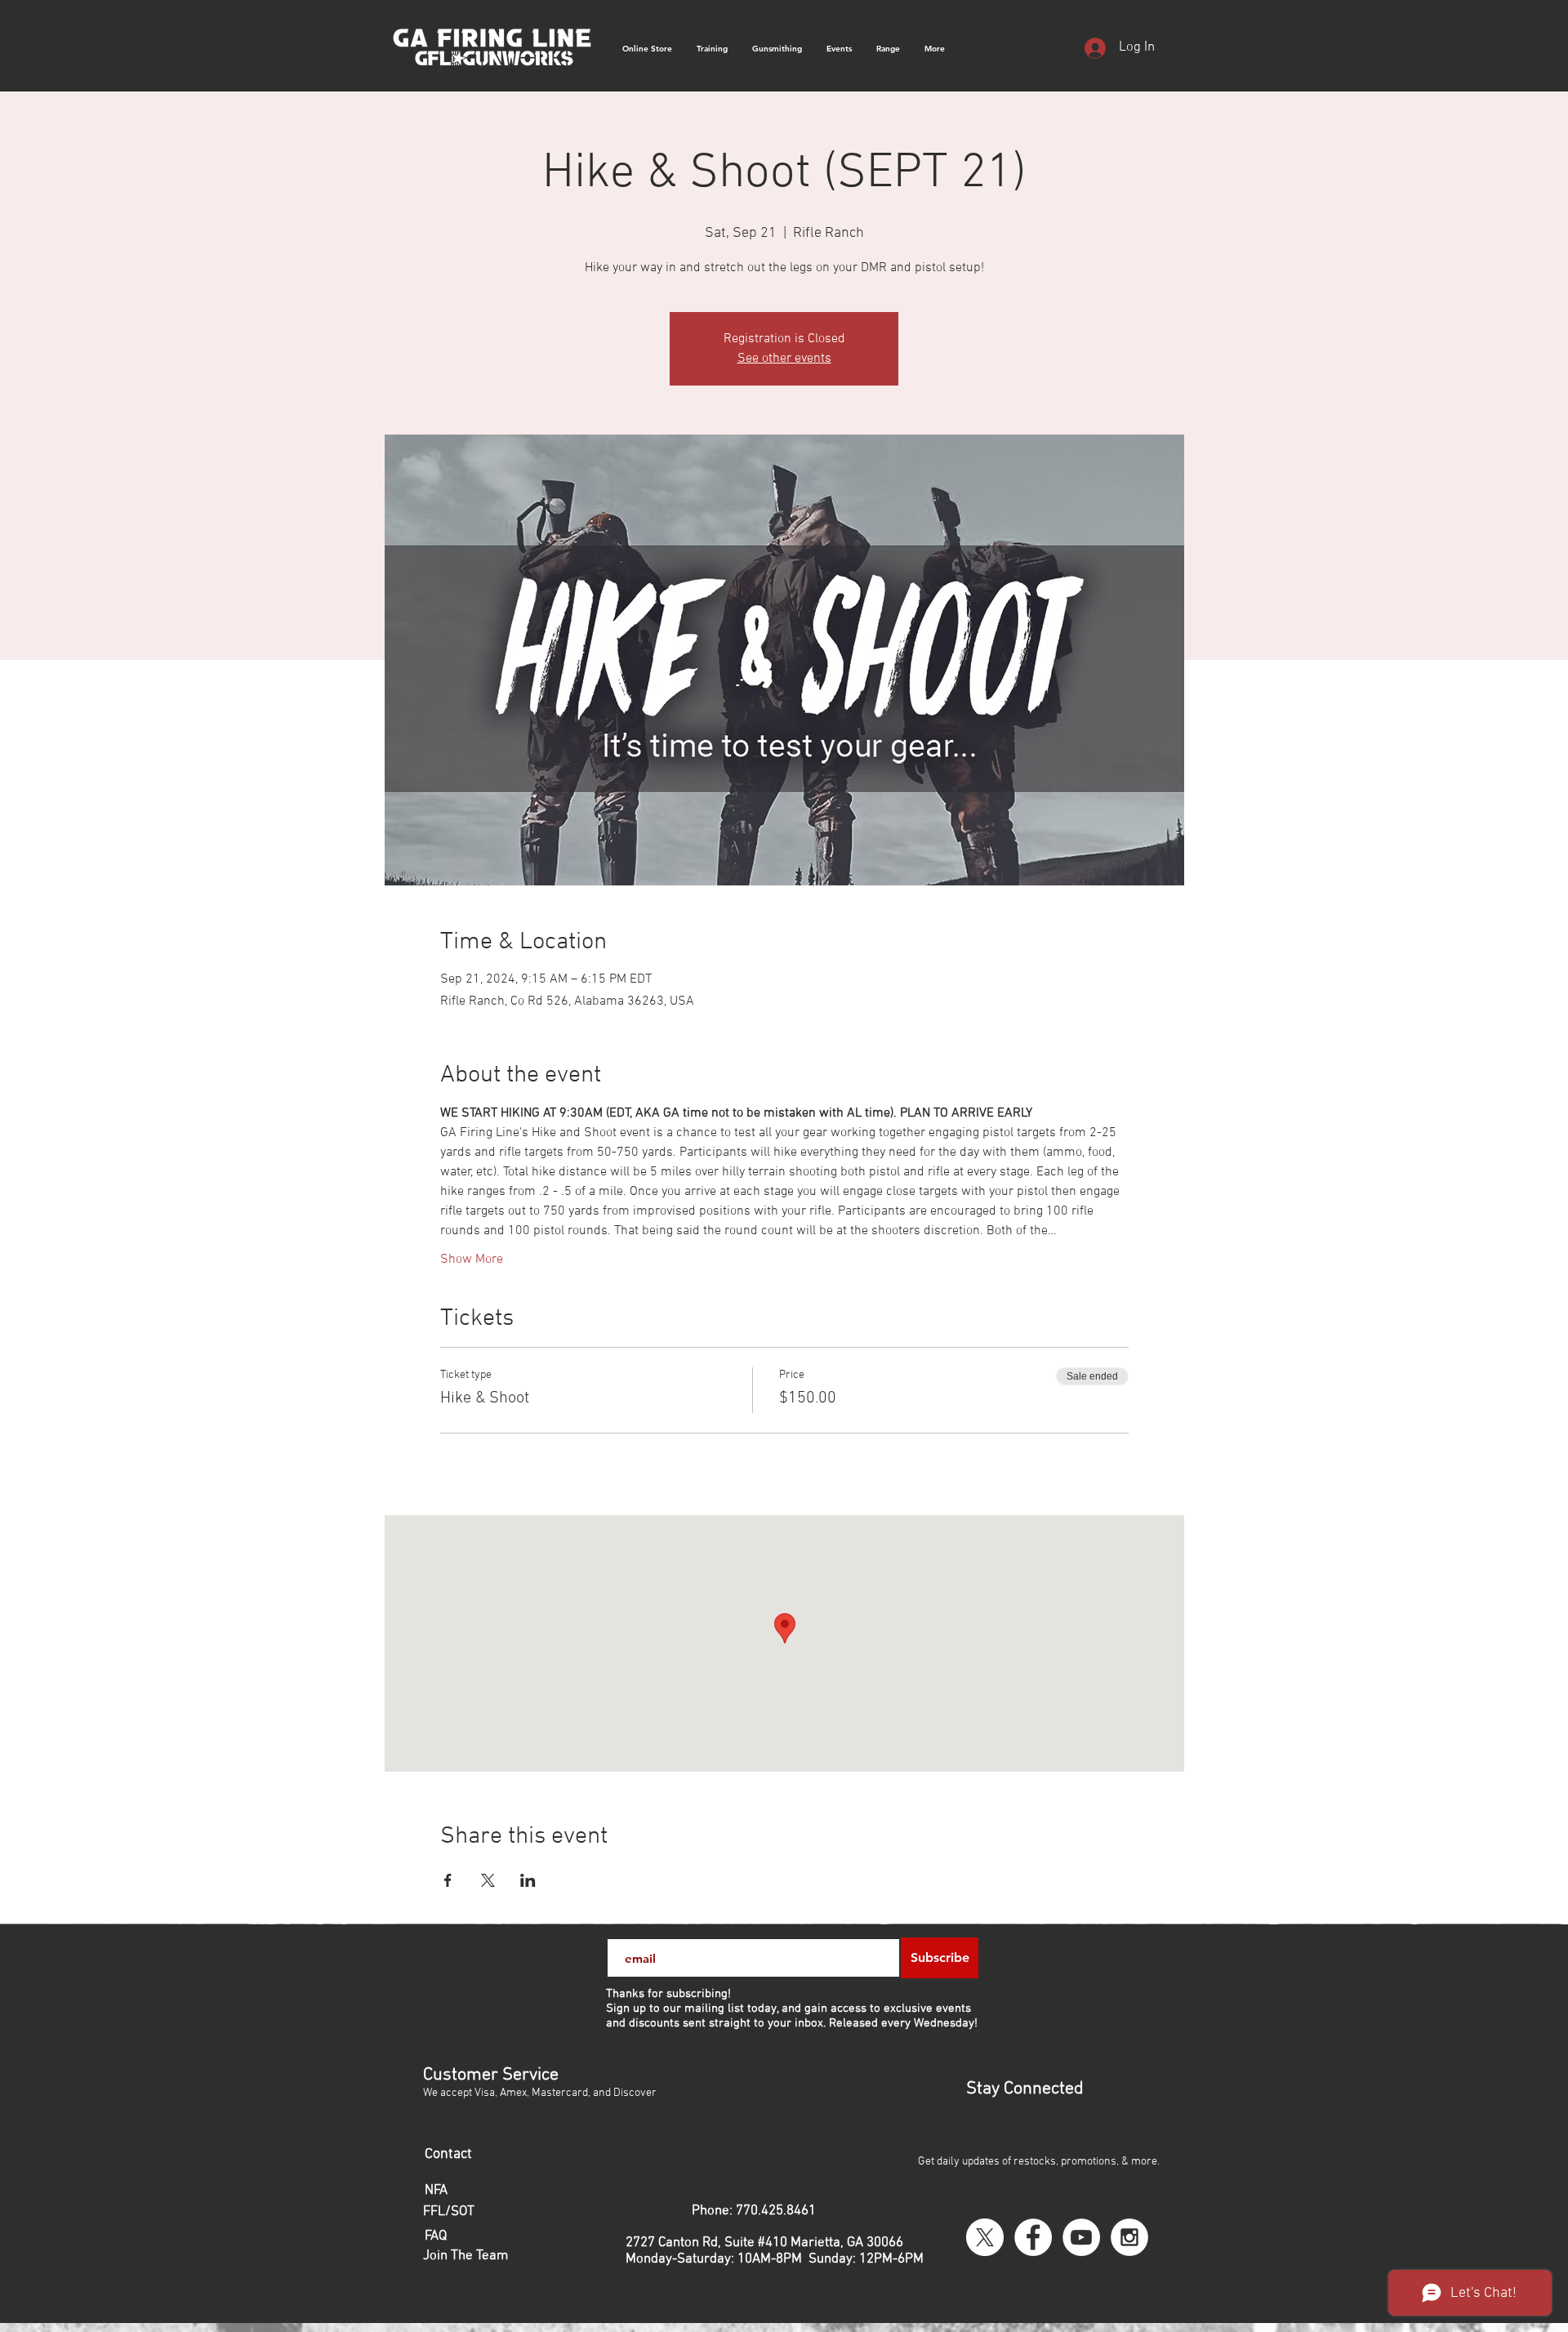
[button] (935, 49)
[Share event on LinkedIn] (528, 1880)
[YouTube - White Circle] (1081, 2237)
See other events (784, 359)
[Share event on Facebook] (448, 1880)
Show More (472, 1260)
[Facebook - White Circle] (1033, 2237)
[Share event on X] (488, 1880)
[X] (985, 2237)
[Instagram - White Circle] (1129, 2237)
